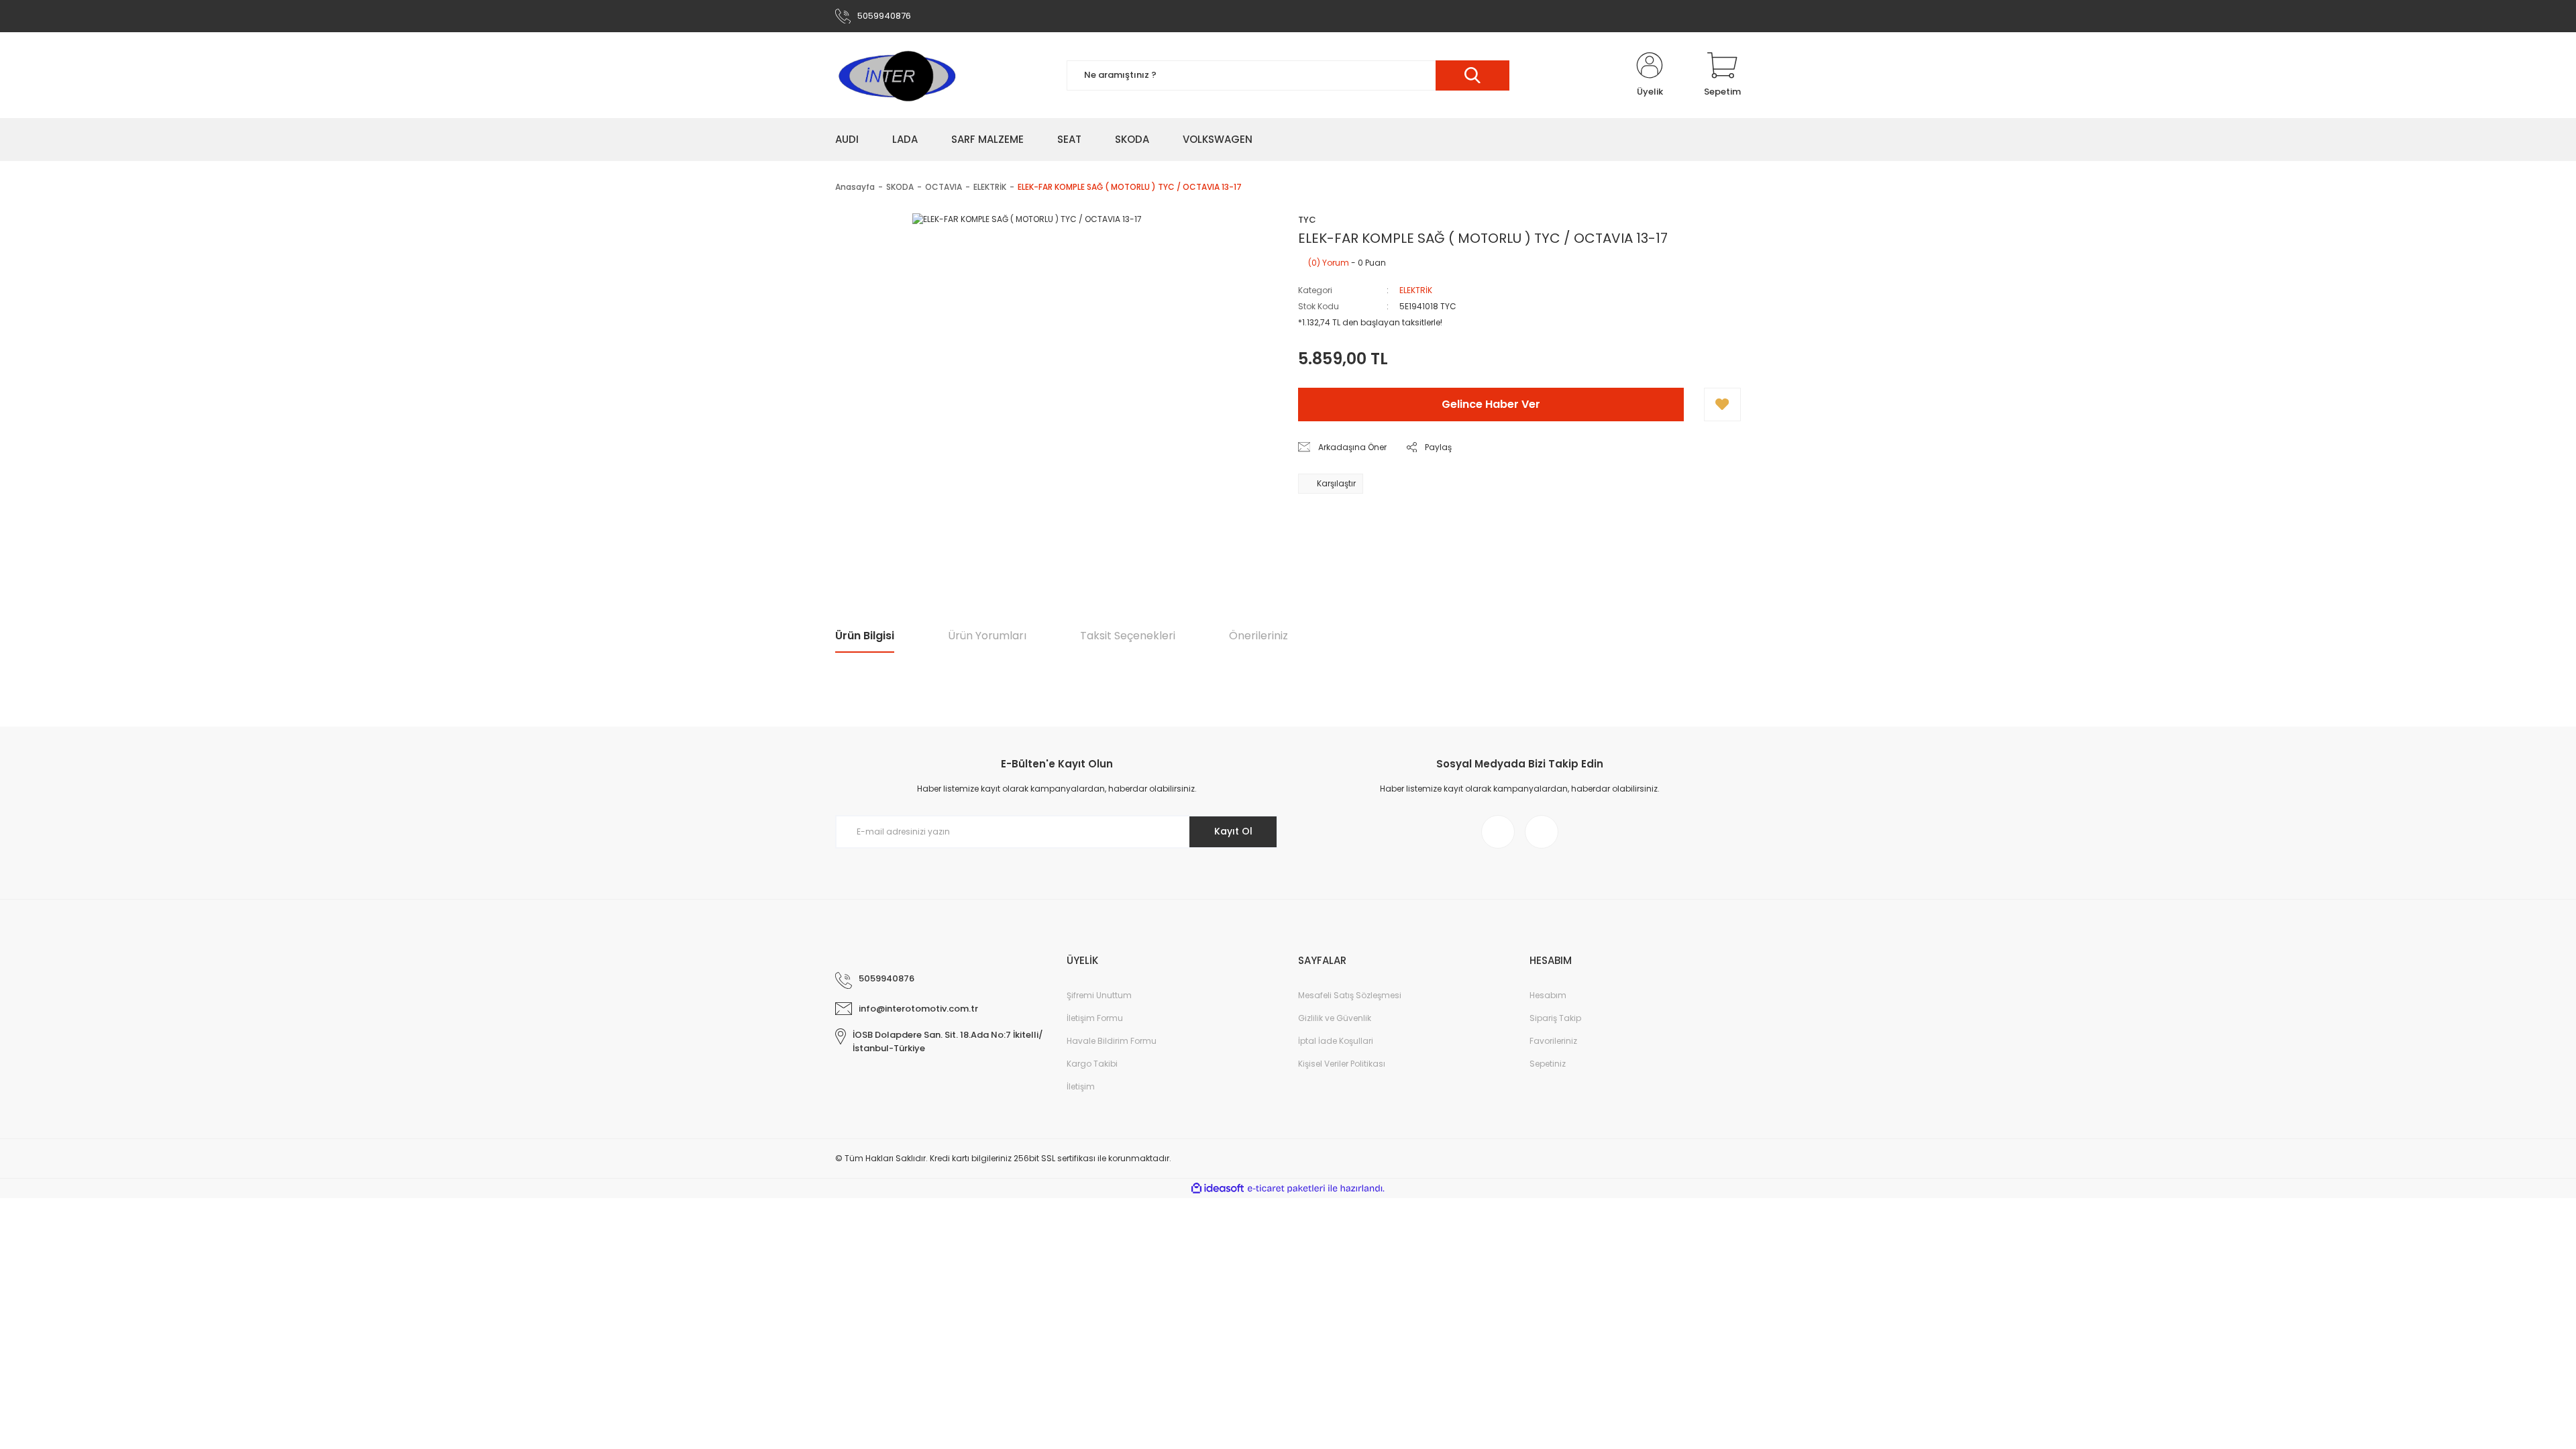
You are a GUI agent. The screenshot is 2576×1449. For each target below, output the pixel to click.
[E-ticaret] (1286, 1189)
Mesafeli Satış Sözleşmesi (1350, 995)
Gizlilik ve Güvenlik (1335, 1018)
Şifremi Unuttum (1099, 995)
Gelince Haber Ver (1491, 404)
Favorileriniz (1553, 1041)
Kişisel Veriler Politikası (1342, 1064)
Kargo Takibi (1092, 1064)
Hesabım (1548, 995)
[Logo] (896, 75)
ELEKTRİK (1416, 290)
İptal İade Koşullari (1336, 1041)
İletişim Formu (1095, 1018)
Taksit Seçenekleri (1128, 636)
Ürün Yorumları (987, 636)
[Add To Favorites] (1722, 405)
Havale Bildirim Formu (1112, 1041)
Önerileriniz (1258, 636)
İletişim (1081, 1086)
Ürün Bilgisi (865, 636)
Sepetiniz (1548, 1064)
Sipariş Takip (1555, 1018)
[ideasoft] (1218, 1188)
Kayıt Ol (1233, 831)
